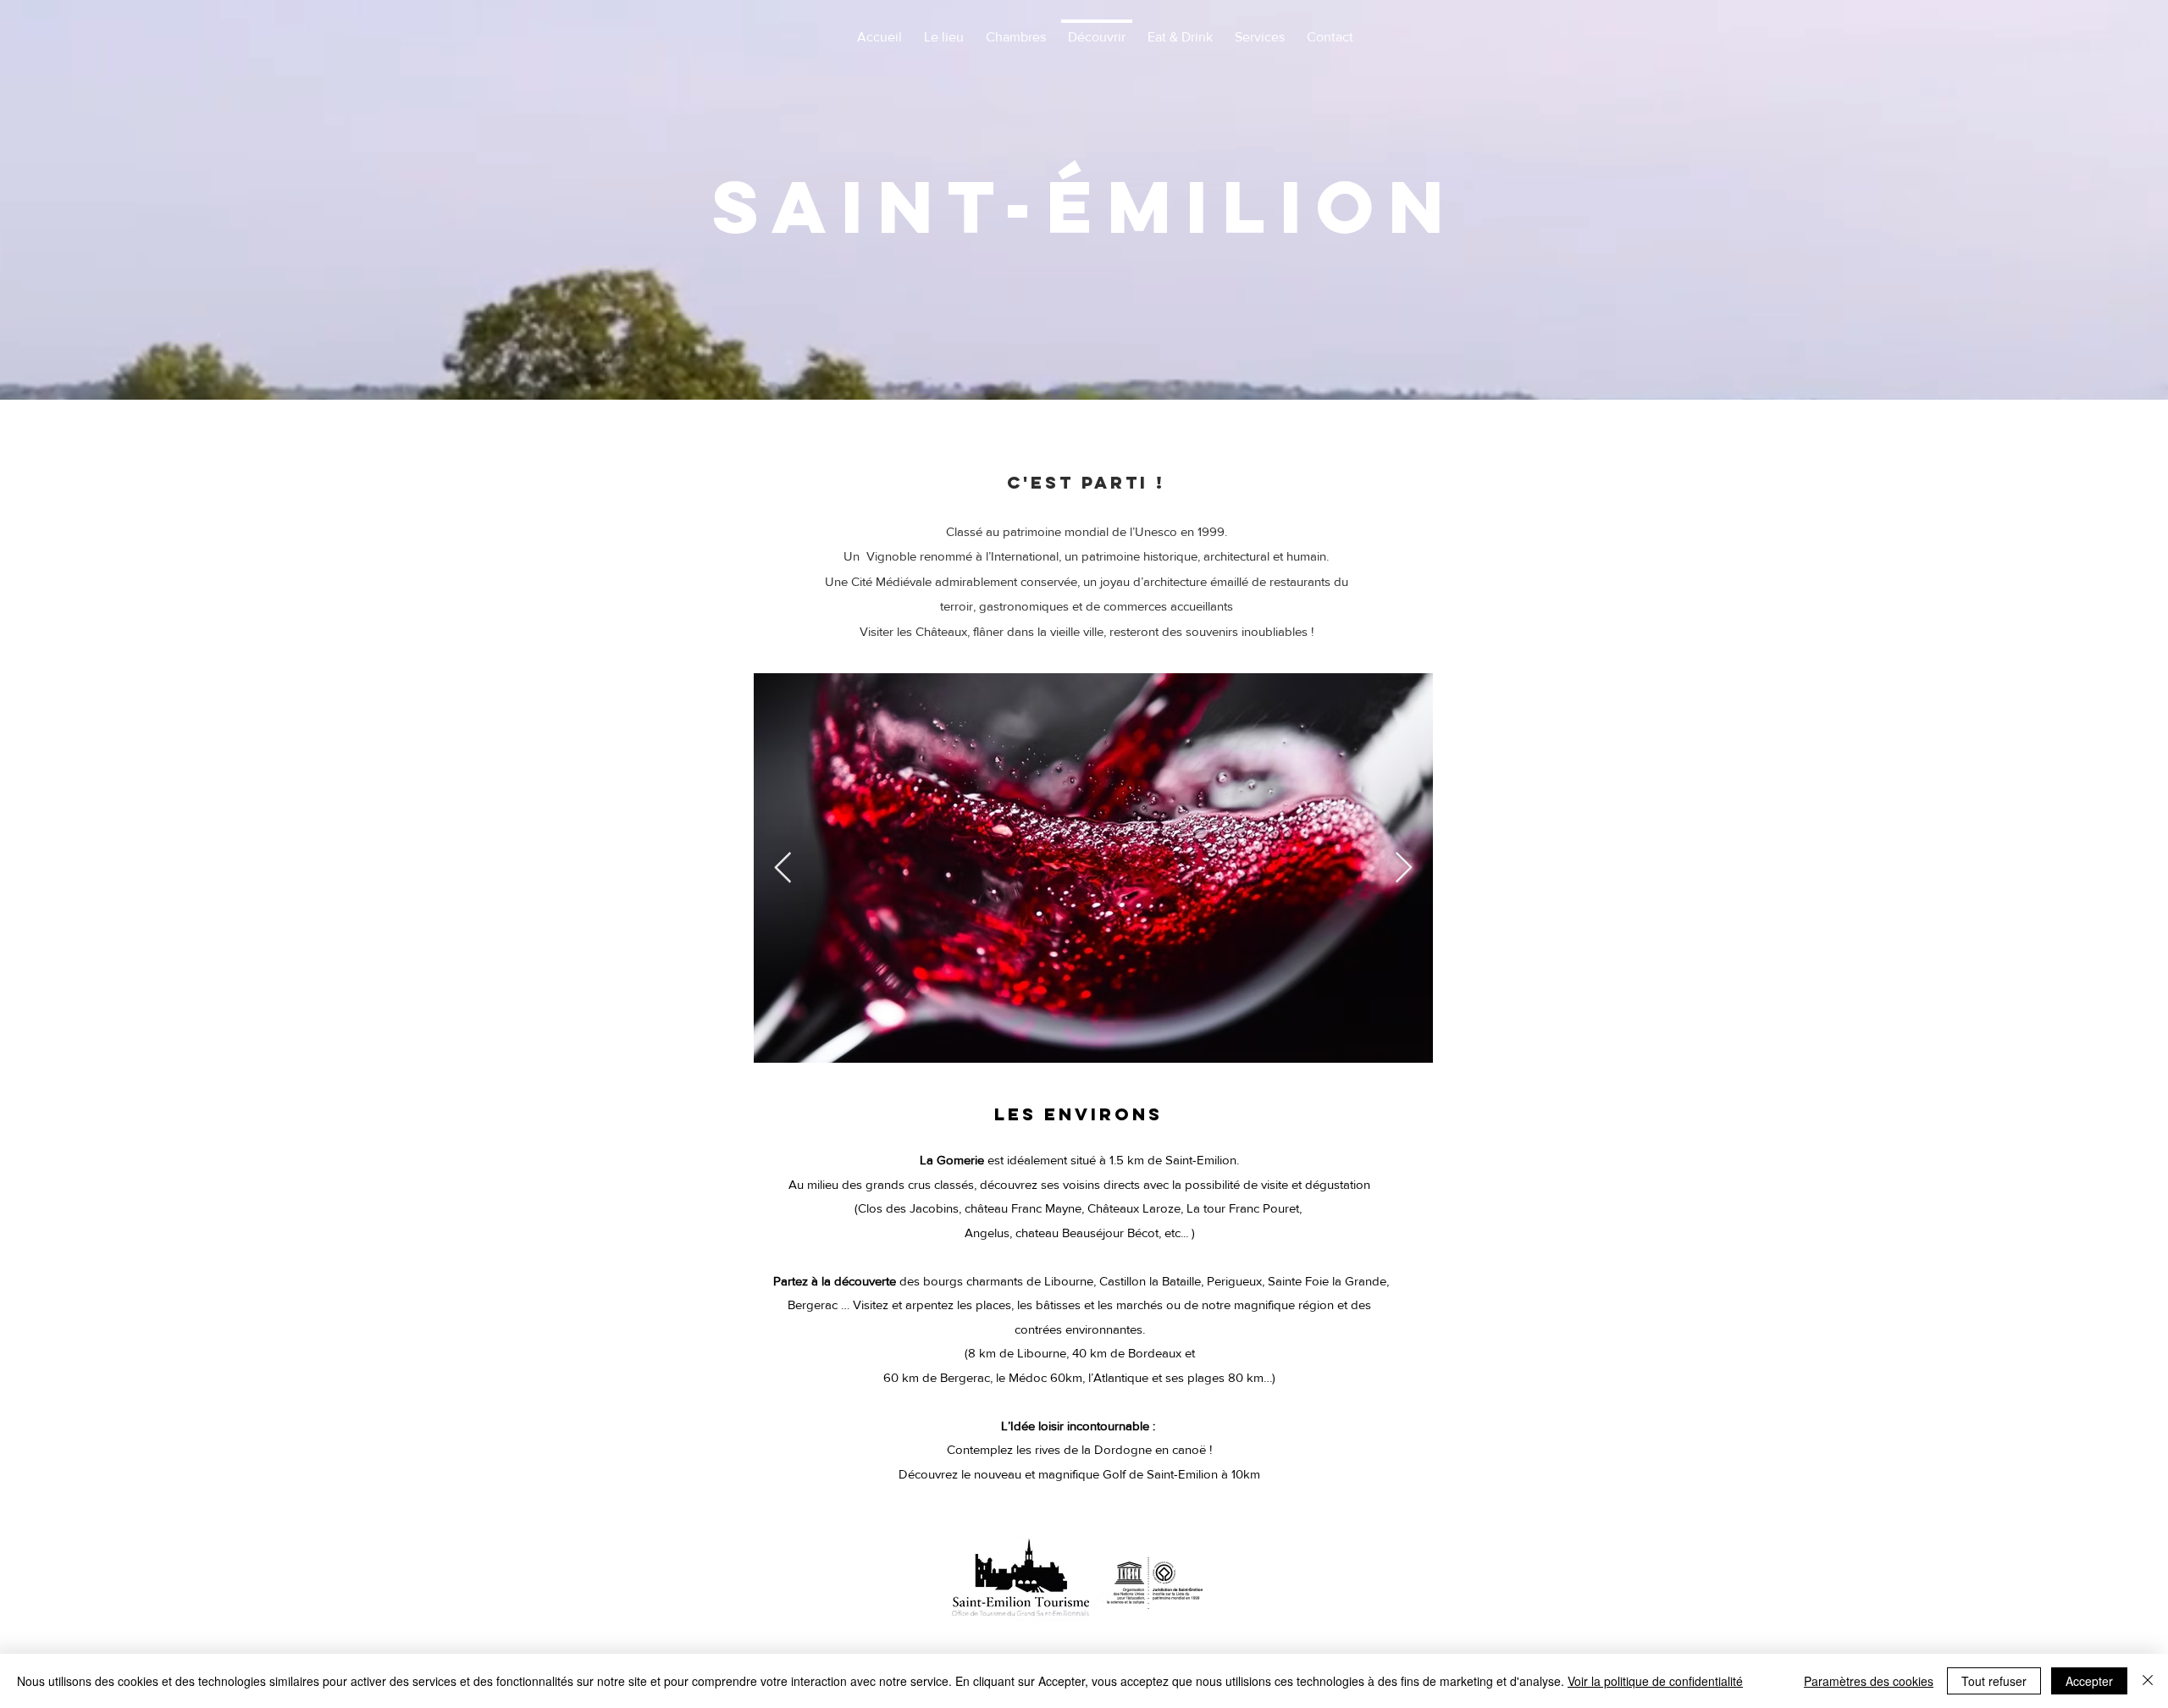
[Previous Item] (783, 868)
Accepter (2089, 1681)
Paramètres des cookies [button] (1869, 1681)
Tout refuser (1994, 1681)
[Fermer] (2148, 1681)
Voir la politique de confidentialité (1655, 1681)
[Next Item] (1404, 868)
